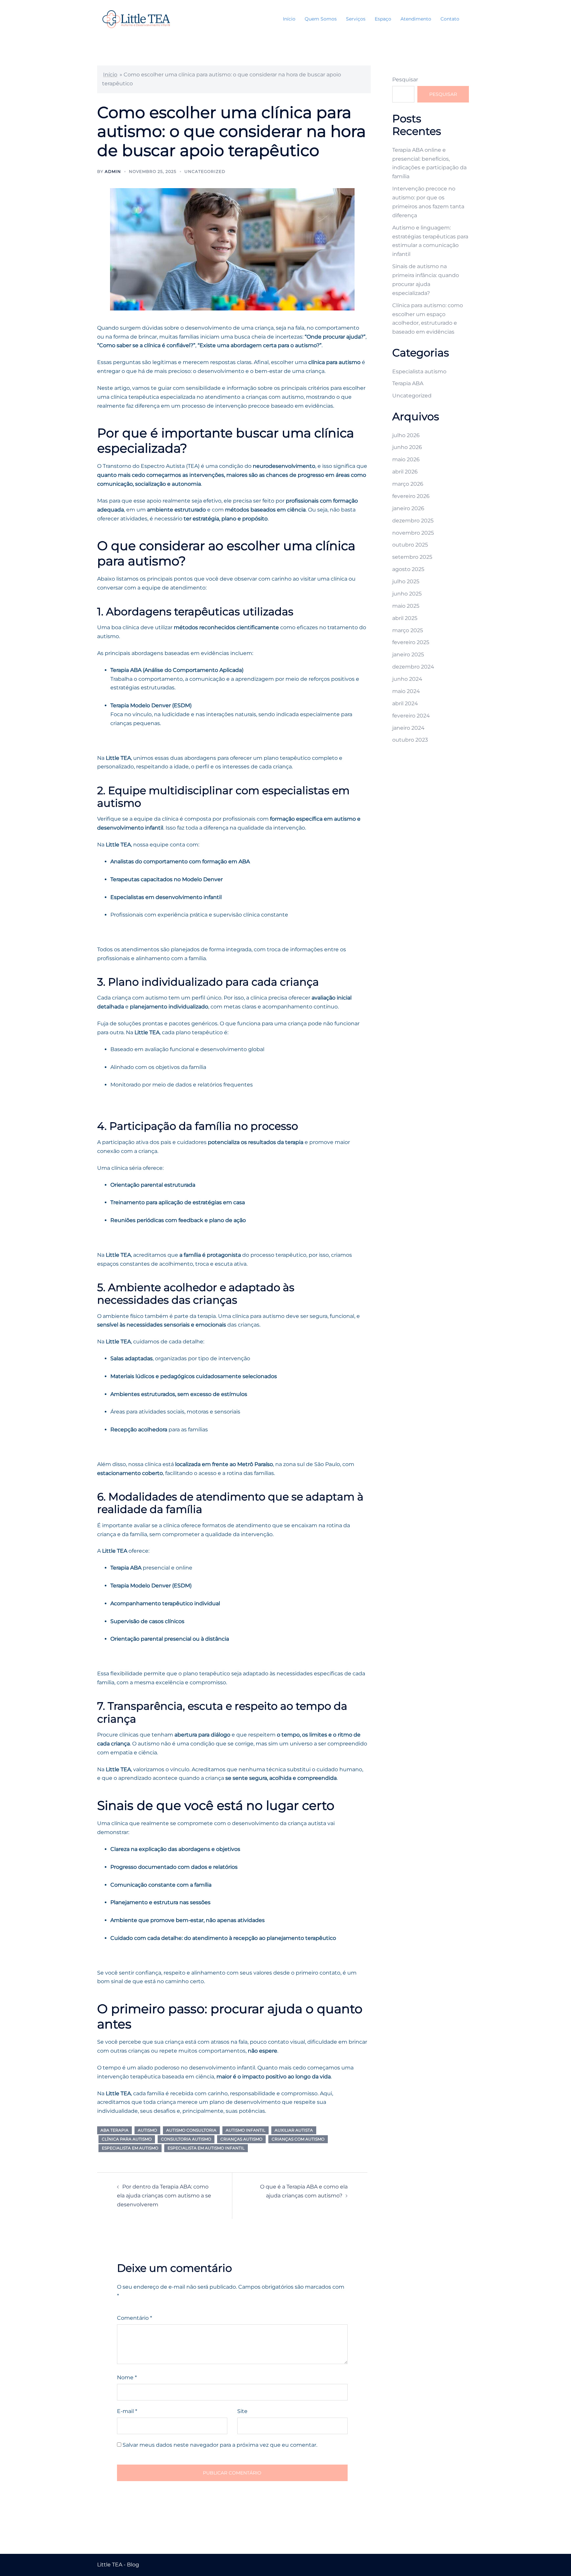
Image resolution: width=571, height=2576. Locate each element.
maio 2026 (406, 459)
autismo (147, 2130)
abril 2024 (405, 703)
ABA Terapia (114, 2130)
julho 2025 (406, 581)
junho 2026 (407, 447)
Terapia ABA (408, 383)
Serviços (356, 19)
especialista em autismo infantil (206, 2148)
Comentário (134, 2318)
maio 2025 (406, 606)
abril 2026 (405, 472)
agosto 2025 (408, 569)
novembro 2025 (413, 533)
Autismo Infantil (246, 2130)
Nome (127, 2377)
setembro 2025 (412, 557)
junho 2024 (407, 679)
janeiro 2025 (408, 654)
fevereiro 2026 (411, 496)
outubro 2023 (410, 740)
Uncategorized (205, 171)
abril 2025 (405, 618)
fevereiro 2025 (411, 642)
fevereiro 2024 (411, 716)
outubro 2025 (410, 545)
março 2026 (408, 484)
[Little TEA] (136, 19)
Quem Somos (321, 19)
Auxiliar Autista (294, 2130)
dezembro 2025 (413, 521)
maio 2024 (406, 691)
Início (289, 19)
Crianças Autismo (241, 2139)
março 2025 (408, 630)
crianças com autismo (298, 2139)
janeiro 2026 (408, 508)
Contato (450, 19)
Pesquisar (405, 80)
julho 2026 (406, 435)
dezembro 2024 (413, 667)
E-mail (127, 2411)
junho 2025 (407, 594)
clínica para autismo (127, 2139)
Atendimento (416, 19)
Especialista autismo (419, 371)
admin (113, 171)
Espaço (383, 19)
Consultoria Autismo (186, 2139)
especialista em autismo (130, 2148)
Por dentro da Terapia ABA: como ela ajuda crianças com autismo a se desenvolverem (164, 2196)
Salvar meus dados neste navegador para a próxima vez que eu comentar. (220, 2445)
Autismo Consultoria (191, 2130)
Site (242, 2411)
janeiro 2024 (408, 728)
